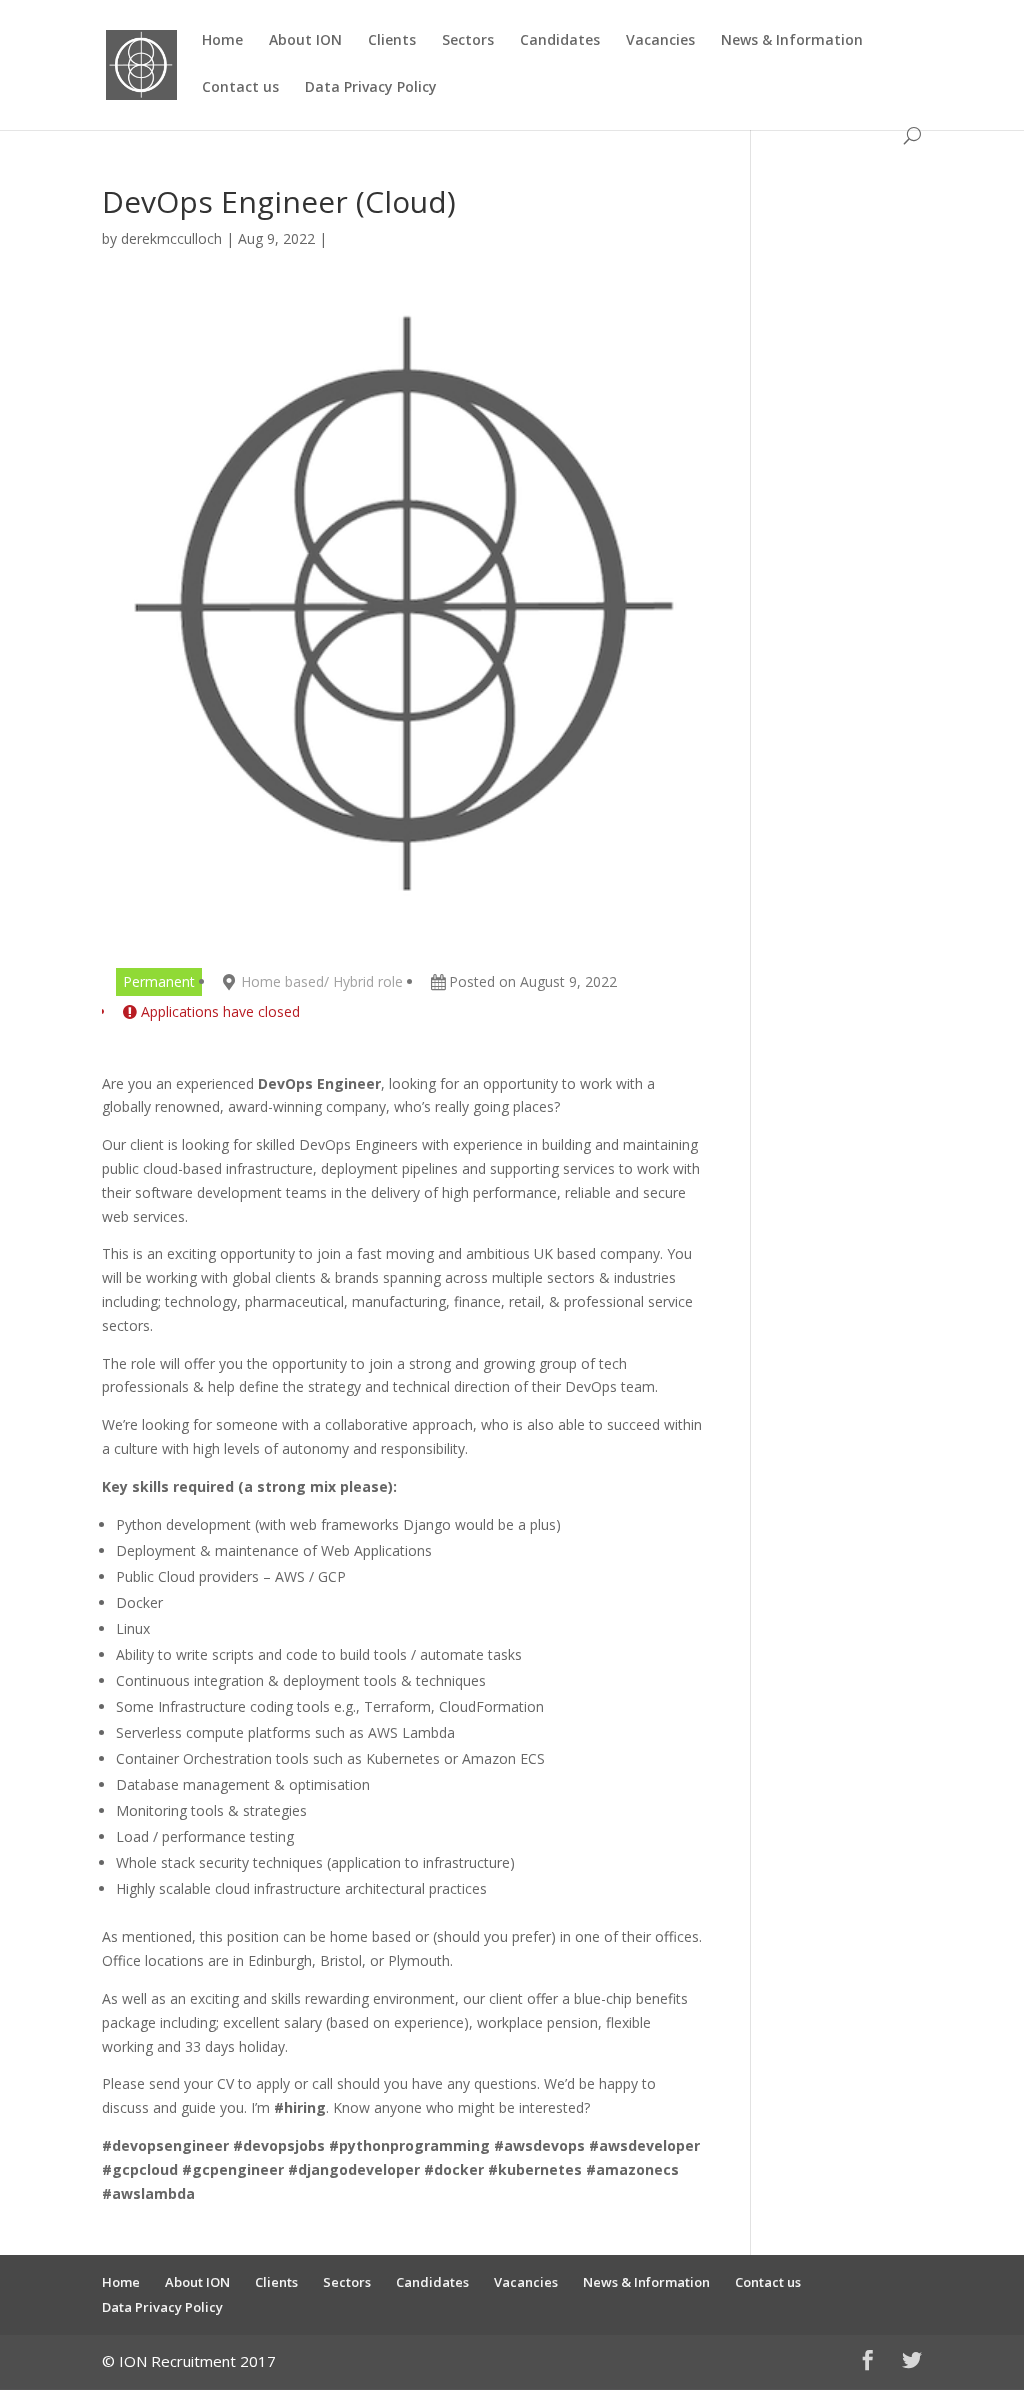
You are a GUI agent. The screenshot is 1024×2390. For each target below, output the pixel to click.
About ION (305, 41)
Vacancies (660, 41)
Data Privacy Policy (371, 88)
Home (222, 41)
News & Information (792, 41)
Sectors (468, 41)
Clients (392, 41)
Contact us (240, 88)
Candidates (560, 41)
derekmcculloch (171, 238)
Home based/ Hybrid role (322, 981)
